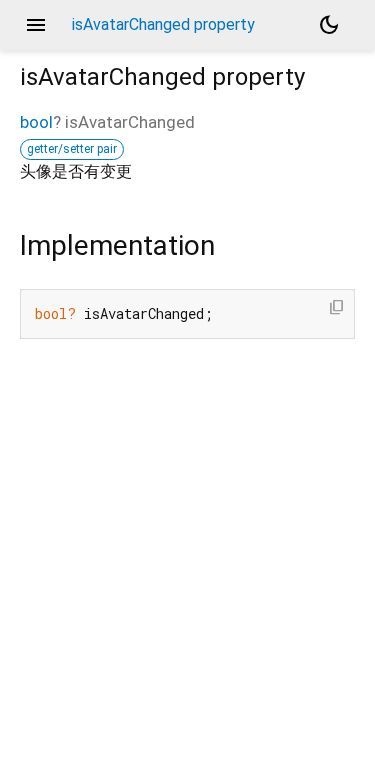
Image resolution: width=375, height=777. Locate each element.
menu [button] (36, 25)
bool (36, 122)
